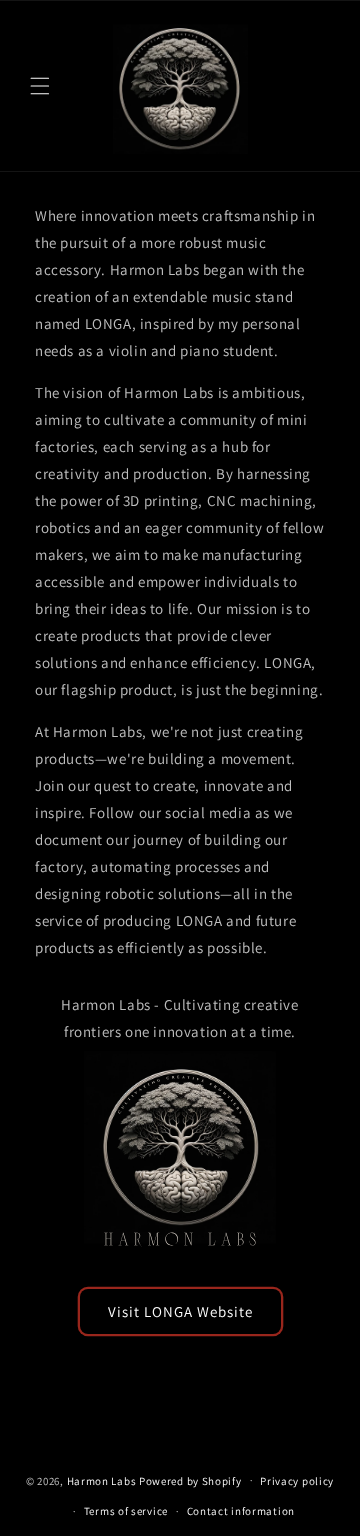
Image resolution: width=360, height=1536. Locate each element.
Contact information (241, 1511)
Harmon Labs (102, 1480)
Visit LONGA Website (180, 1311)
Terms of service (126, 1511)
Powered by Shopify (190, 1480)
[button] (40, 86)
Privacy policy (297, 1481)
